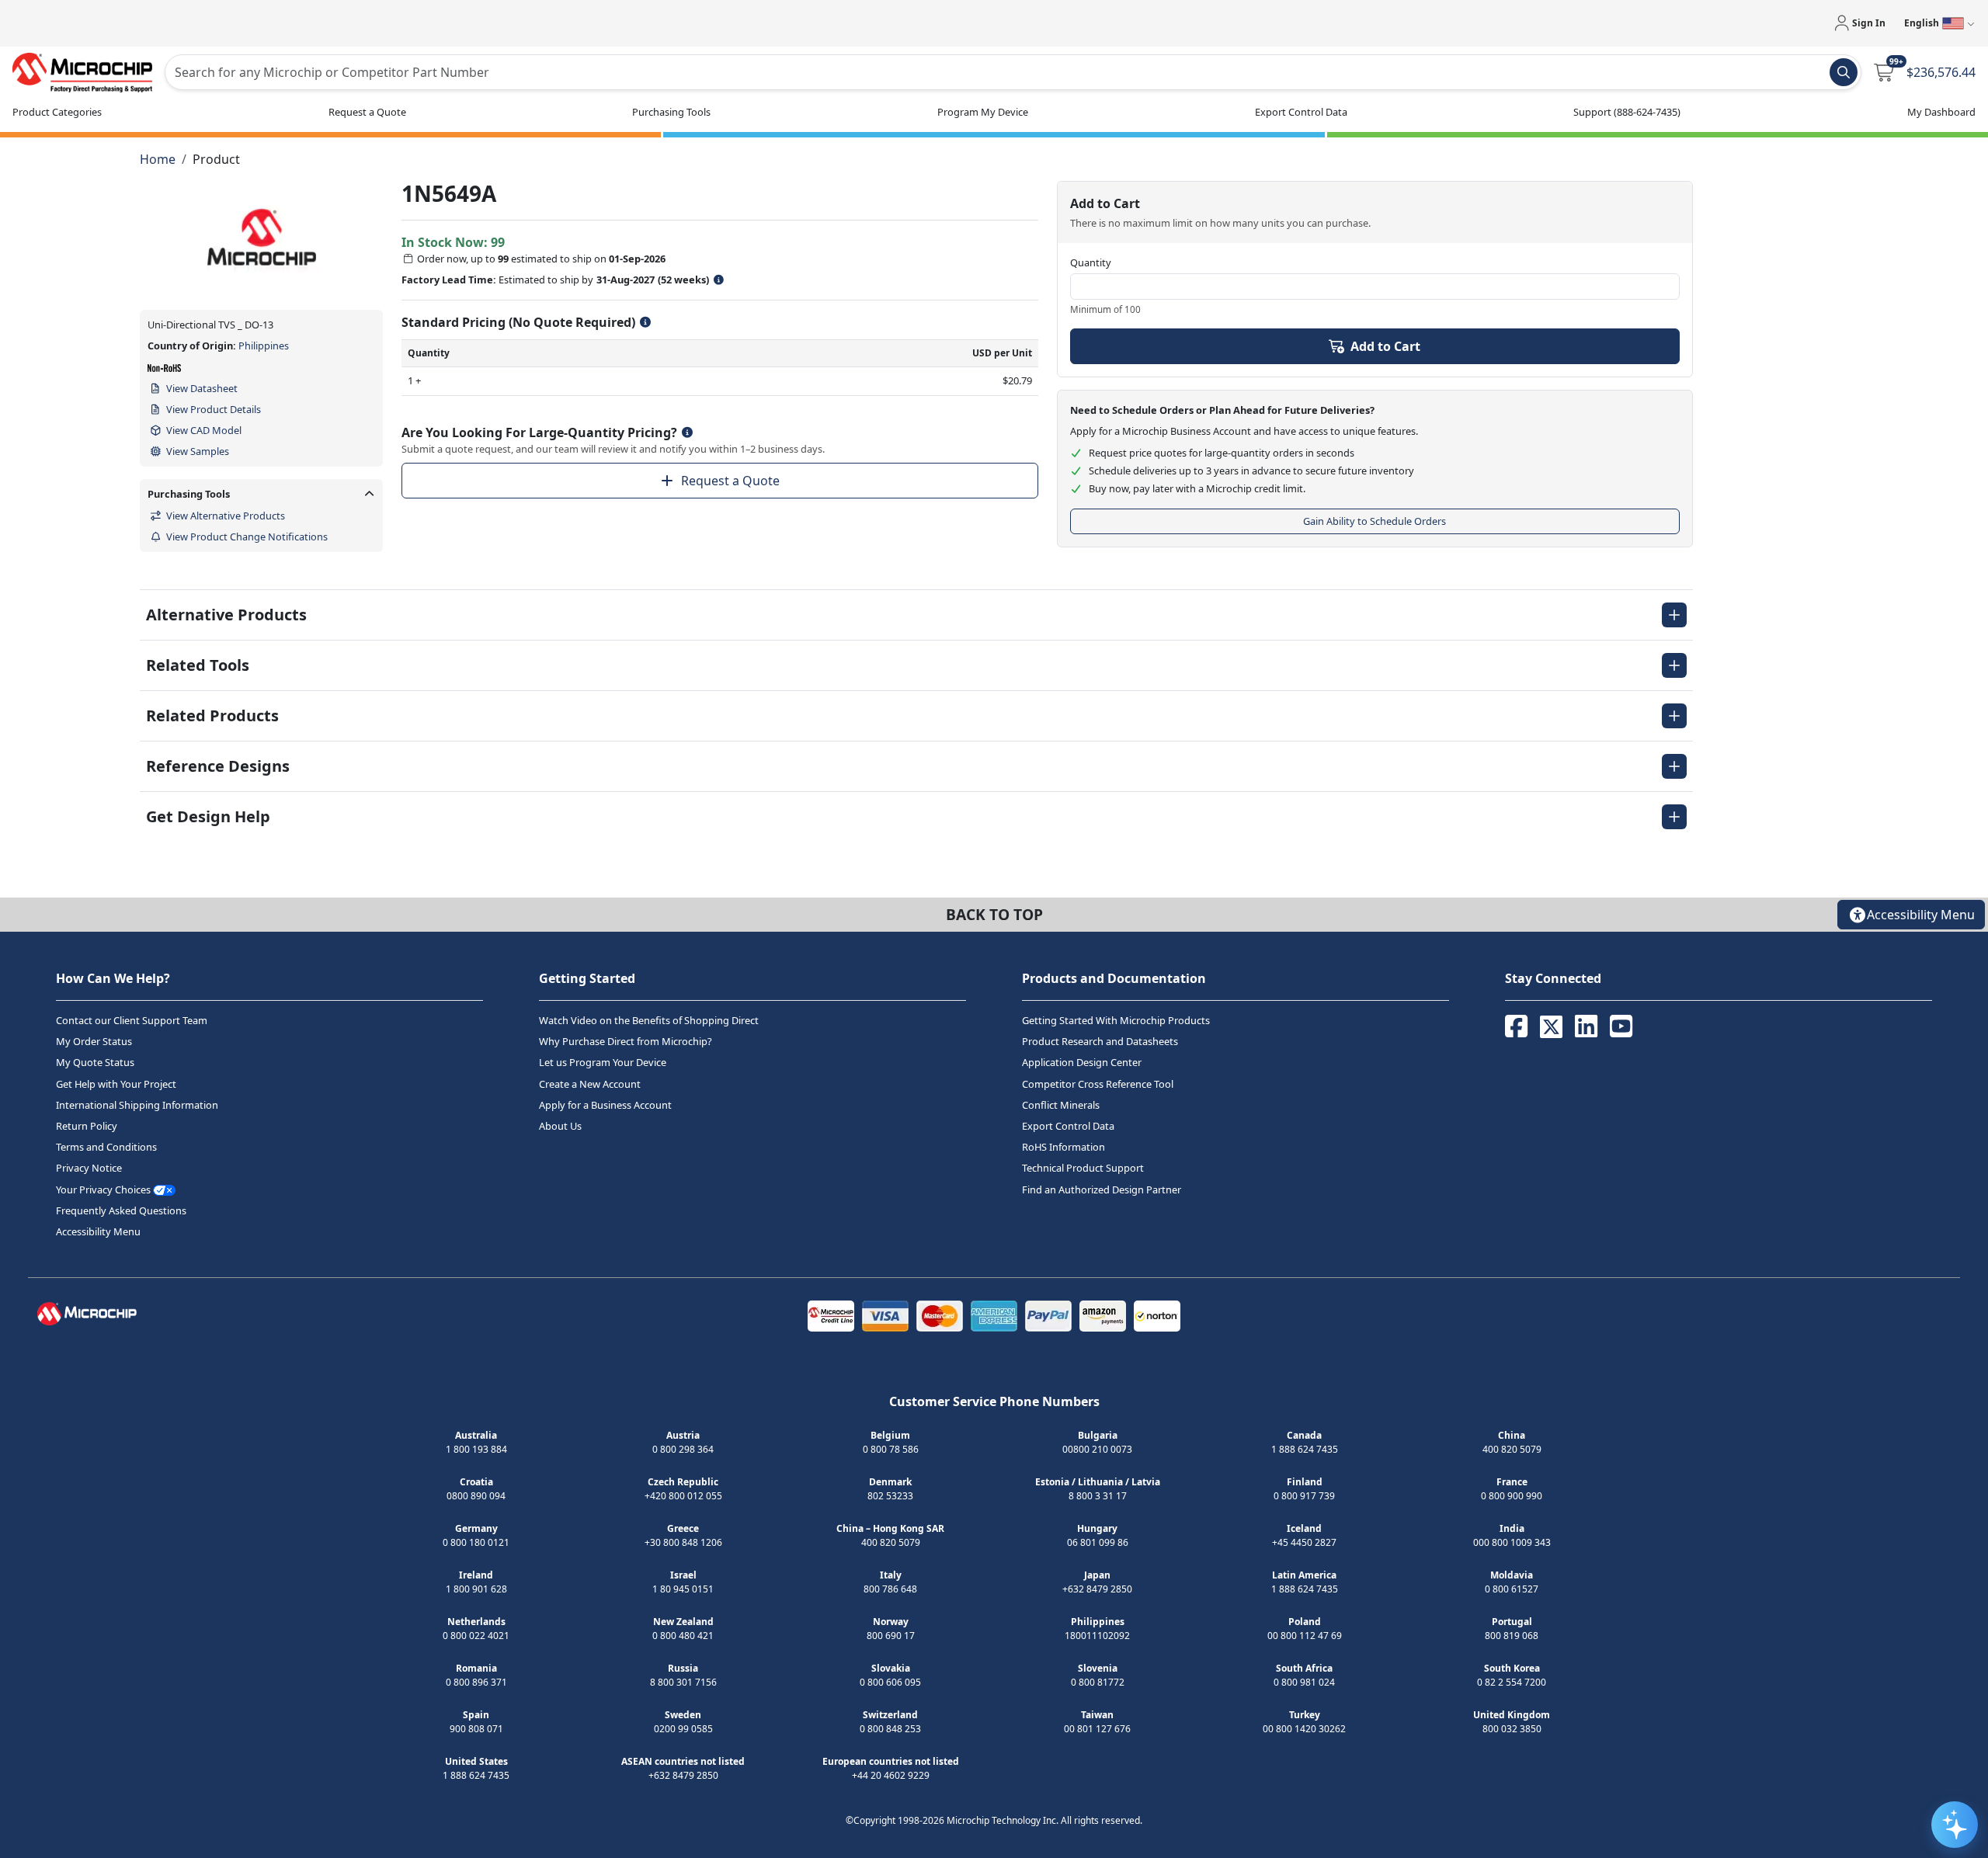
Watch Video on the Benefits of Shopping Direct (649, 1020)
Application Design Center (1082, 1062)
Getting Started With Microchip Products (1116, 1020)
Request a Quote (730, 481)
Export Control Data (1068, 1126)
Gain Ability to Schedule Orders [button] (1375, 521)
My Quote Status (95, 1062)
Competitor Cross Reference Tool (1098, 1084)
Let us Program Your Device (603, 1062)
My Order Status (94, 1041)
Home (158, 159)
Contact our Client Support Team (132, 1020)
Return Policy (87, 1126)
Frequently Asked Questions (121, 1210)
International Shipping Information (137, 1105)
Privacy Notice (89, 1168)
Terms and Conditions (106, 1147)
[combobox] (1013, 72)
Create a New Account (590, 1084)
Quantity (1091, 262)
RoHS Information (1064, 1147)
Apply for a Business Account (605, 1105)
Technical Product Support (1083, 1168)
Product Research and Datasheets (1100, 1041)
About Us (560, 1126)
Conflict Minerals (1061, 1105)
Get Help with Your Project (116, 1084)
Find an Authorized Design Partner (1102, 1189)
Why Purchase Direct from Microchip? (626, 1041)
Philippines (264, 346)
